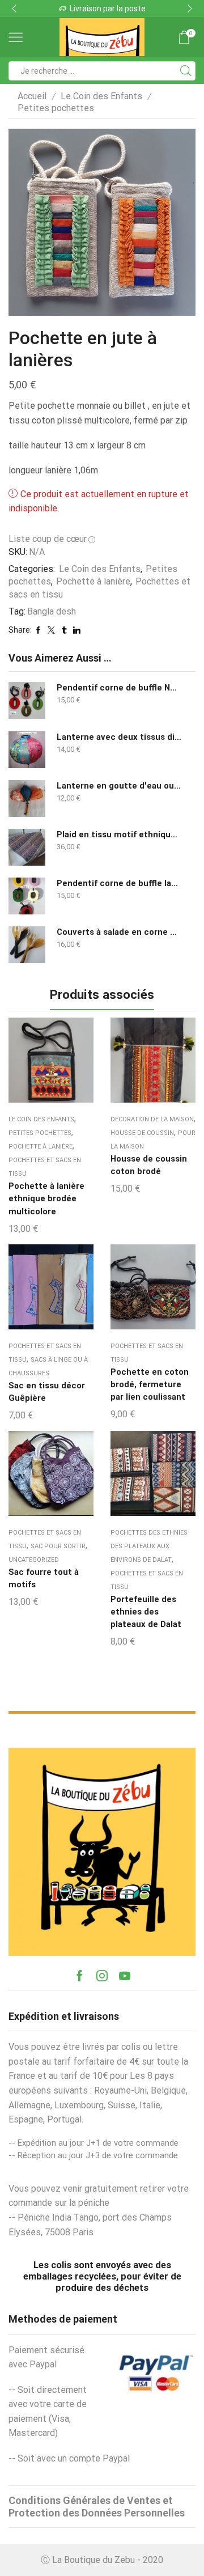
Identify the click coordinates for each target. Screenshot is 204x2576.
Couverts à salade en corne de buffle (119, 932)
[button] (14, 9)
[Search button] (186, 71)
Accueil (32, 96)
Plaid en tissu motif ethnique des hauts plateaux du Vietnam (119, 834)
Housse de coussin (142, 1133)
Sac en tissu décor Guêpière (47, 1392)
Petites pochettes (56, 108)
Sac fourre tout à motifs (44, 1578)
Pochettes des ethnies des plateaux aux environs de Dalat (149, 1546)
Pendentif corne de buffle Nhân (119, 688)
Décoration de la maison (152, 1119)
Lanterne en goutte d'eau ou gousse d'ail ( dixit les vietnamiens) (119, 786)
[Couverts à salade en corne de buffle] (27, 945)
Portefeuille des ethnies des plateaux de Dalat (146, 1612)
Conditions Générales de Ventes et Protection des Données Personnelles (97, 2507)
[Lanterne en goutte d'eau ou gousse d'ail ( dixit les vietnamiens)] (27, 798)
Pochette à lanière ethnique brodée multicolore (46, 1198)
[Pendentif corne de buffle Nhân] (27, 700)
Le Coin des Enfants (101, 96)
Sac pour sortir (58, 1546)
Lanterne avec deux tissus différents (119, 737)
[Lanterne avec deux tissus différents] (27, 750)
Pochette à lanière (93, 581)
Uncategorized (34, 1560)
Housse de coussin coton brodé (149, 1165)
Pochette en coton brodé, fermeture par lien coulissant (150, 1384)
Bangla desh (52, 611)
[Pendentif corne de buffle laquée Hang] (27, 896)
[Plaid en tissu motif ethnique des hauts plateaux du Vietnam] (27, 847)
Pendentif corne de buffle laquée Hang (119, 883)
